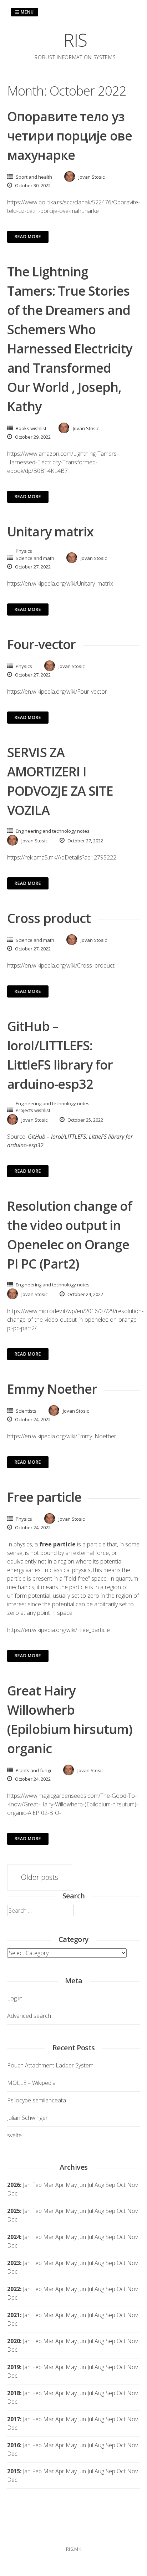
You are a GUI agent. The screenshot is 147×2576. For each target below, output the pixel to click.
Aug (99, 2185)
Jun (82, 2185)
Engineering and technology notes (53, 831)
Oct (121, 2211)
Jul (90, 2185)
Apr (60, 2211)
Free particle (44, 1497)
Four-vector (41, 644)
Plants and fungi (33, 1770)
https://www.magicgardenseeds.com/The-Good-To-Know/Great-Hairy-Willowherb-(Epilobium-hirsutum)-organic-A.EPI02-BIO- (73, 1804)
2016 (14, 2445)
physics (23, 1544)
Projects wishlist (33, 1110)
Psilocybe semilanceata (37, 2100)
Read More (28, 237)
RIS (75, 40)
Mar (49, 2185)
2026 (14, 2185)
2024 (14, 2237)
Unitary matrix (50, 532)
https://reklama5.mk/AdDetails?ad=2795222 (62, 857)
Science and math (35, 558)
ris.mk (73, 2549)
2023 (14, 2263)
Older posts (40, 1877)
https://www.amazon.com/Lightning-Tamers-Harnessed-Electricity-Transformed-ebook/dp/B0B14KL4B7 (63, 462)
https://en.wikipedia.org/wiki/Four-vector (57, 692)
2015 (14, 2471)
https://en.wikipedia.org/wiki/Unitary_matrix (60, 583)
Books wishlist (31, 428)
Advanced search (29, 2016)
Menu (27, 12)
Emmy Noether (52, 1389)
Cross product (49, 918)
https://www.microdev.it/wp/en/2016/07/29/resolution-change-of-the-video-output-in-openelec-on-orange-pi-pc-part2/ (75, 1320)
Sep (110, 2211)
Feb (37, 2185)
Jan (27, 2185)
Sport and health (34, 177)
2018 (14, 2393)
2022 (14, 2289)
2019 (14, 2367)
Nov (132, 2211)
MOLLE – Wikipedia (31, 2083)
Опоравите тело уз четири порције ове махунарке (70, 136)
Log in (15, 1998)
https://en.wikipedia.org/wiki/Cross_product (61, 965)
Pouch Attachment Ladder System (50, 2065)
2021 (14, 2315)
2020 (14, 2341)
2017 (14, 2419)
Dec (12, 2219)
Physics (24, 551)
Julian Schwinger (27, 2118)
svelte (14, 2135)
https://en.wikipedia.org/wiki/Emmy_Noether (62, 1436)
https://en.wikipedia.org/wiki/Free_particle (59, 1630)
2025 (14, 2211)
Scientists (26, 1411)
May (71, 2185)
